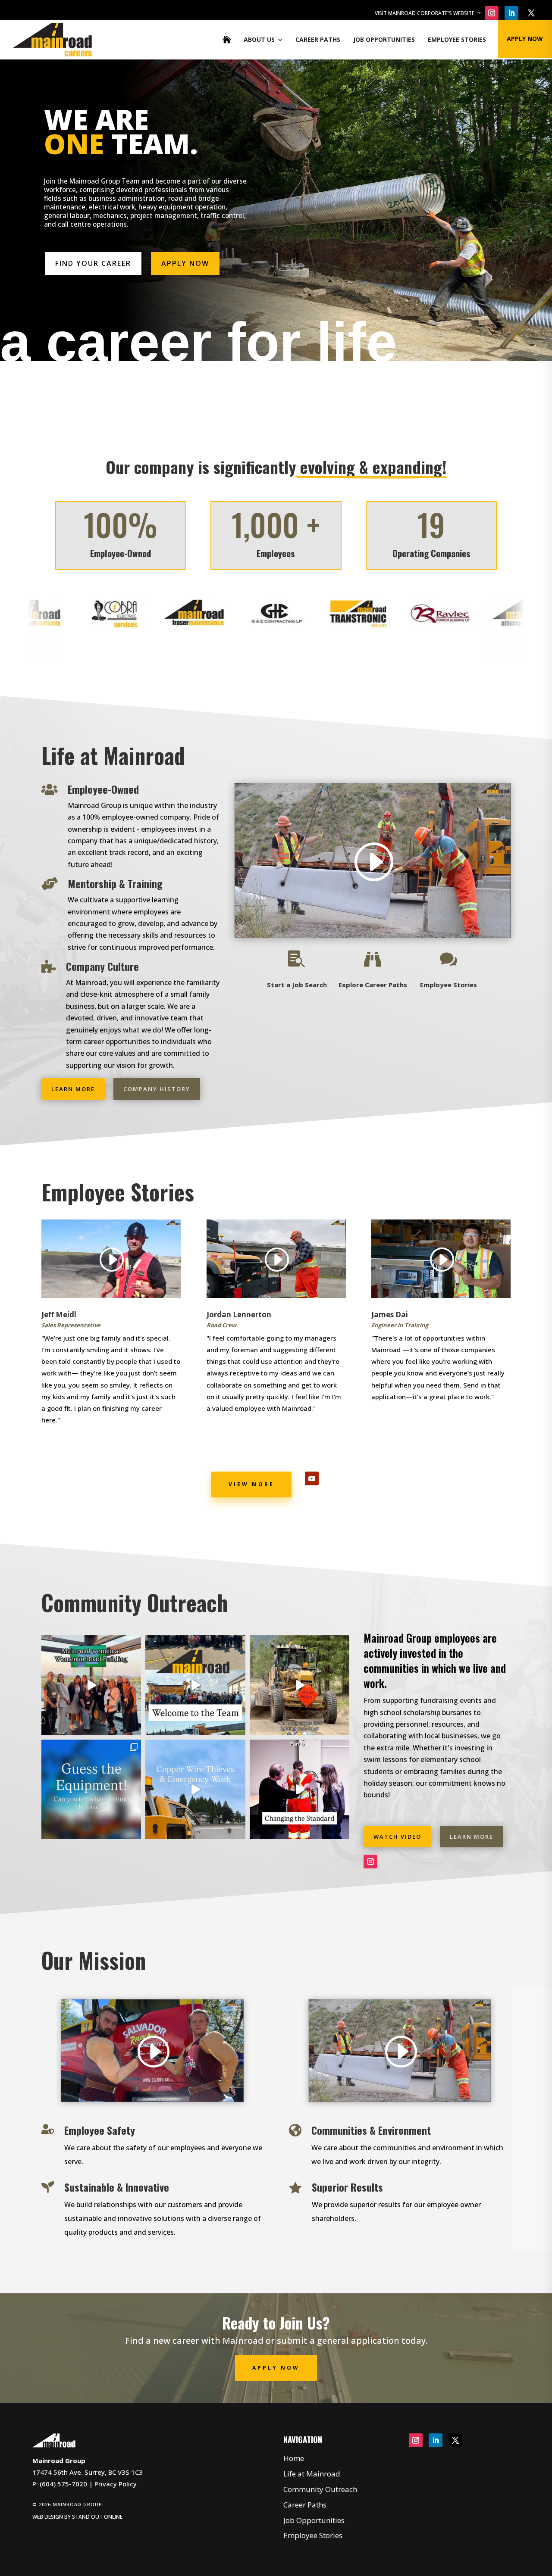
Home (294, 2458)
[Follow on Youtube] (312, 1478)
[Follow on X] (531, 13)
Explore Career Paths (373, 985)
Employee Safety (100, 2130)
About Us (259, 39)
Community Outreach (320, 2489)
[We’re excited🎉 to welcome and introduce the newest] (195, 1685)
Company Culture (102, 966)
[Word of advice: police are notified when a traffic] (195, 1789)
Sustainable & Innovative (117, 2187)
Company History (157, 1089)
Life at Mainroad (312, 2474)
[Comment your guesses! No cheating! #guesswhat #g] (91, 1789)
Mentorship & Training (115, 883)
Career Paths (318, 39)
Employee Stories (457, 39)
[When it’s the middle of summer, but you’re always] (300, 1685)
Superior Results (347, 2187)
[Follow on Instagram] (492, 13)
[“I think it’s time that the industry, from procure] (300, 1789)
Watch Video (397, 1837)
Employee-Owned (103, 789)
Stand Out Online (97, 2517)
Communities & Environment (371, 2130)
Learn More (73, 1089)
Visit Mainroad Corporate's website (425, 13)
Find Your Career (93, 263)
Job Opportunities (384, 39)
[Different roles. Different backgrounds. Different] (91, 1685)
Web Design (48, 2517)
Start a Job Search (297, 985)
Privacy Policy (116, 2484)
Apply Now (185, 263)
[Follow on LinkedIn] (511, 13)
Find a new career (162, 2341)
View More (251, 1484)
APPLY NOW (525, 39)
